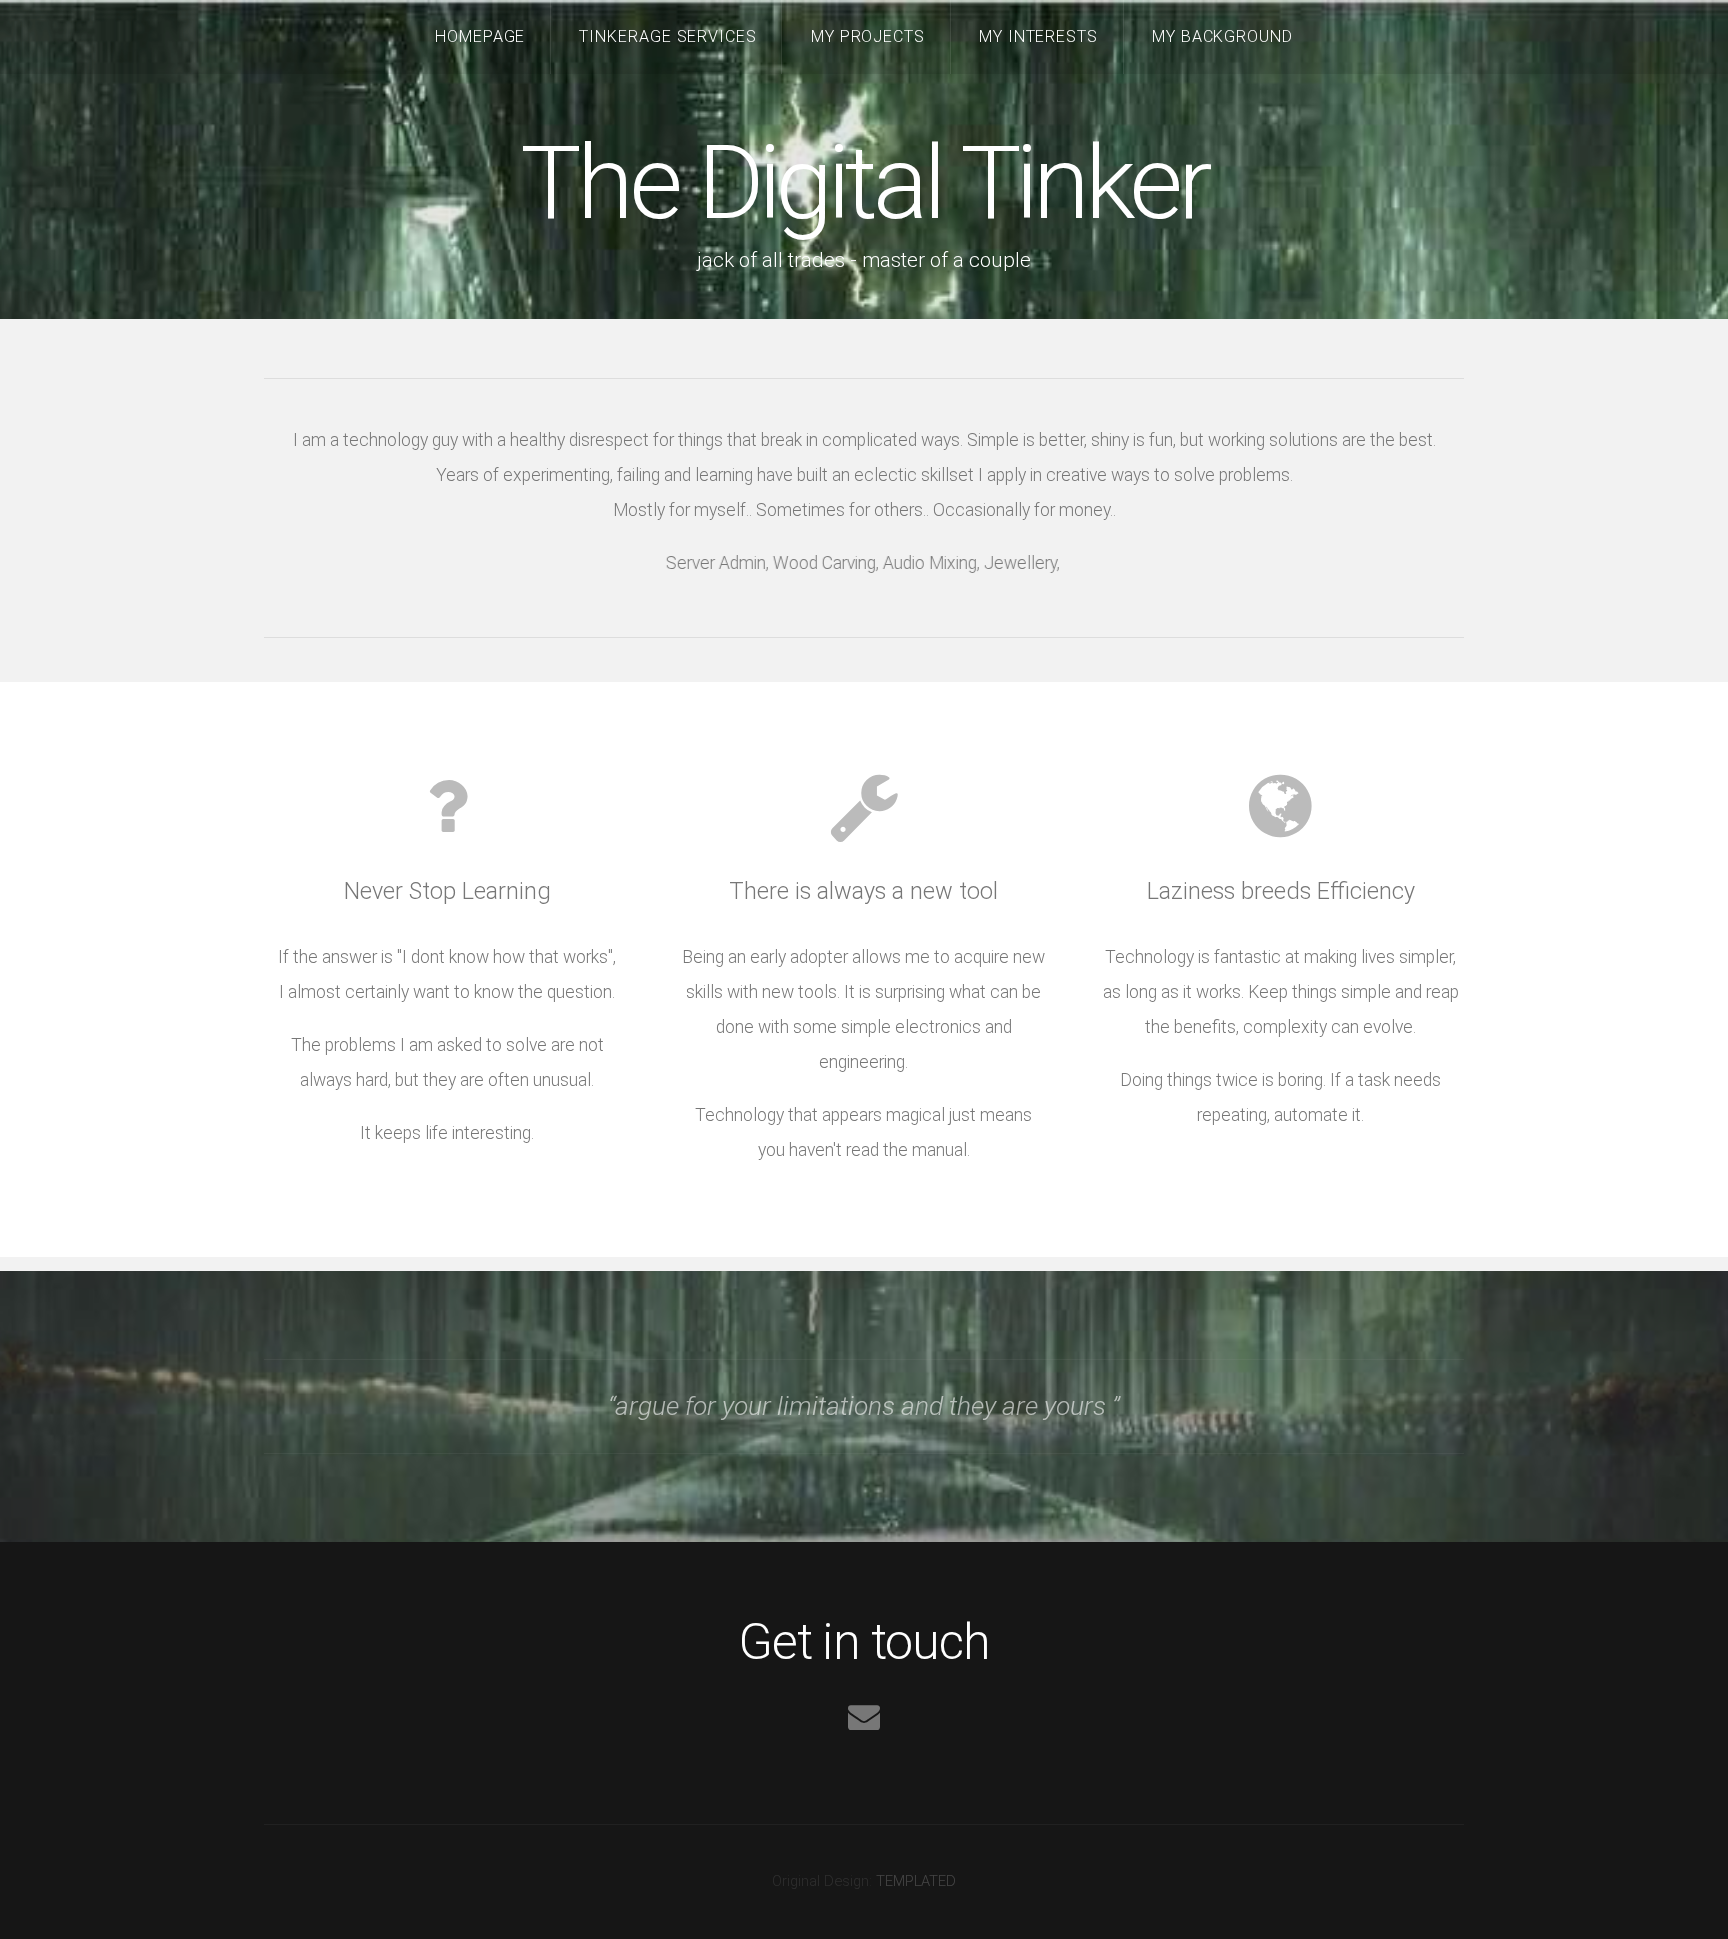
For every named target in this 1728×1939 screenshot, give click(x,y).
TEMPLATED (916, 1881)
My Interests (1039, 36)
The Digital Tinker (864, 183)
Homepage (480, 36)
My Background (1223, 36)
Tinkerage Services (668, 36)
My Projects (868, 36)
